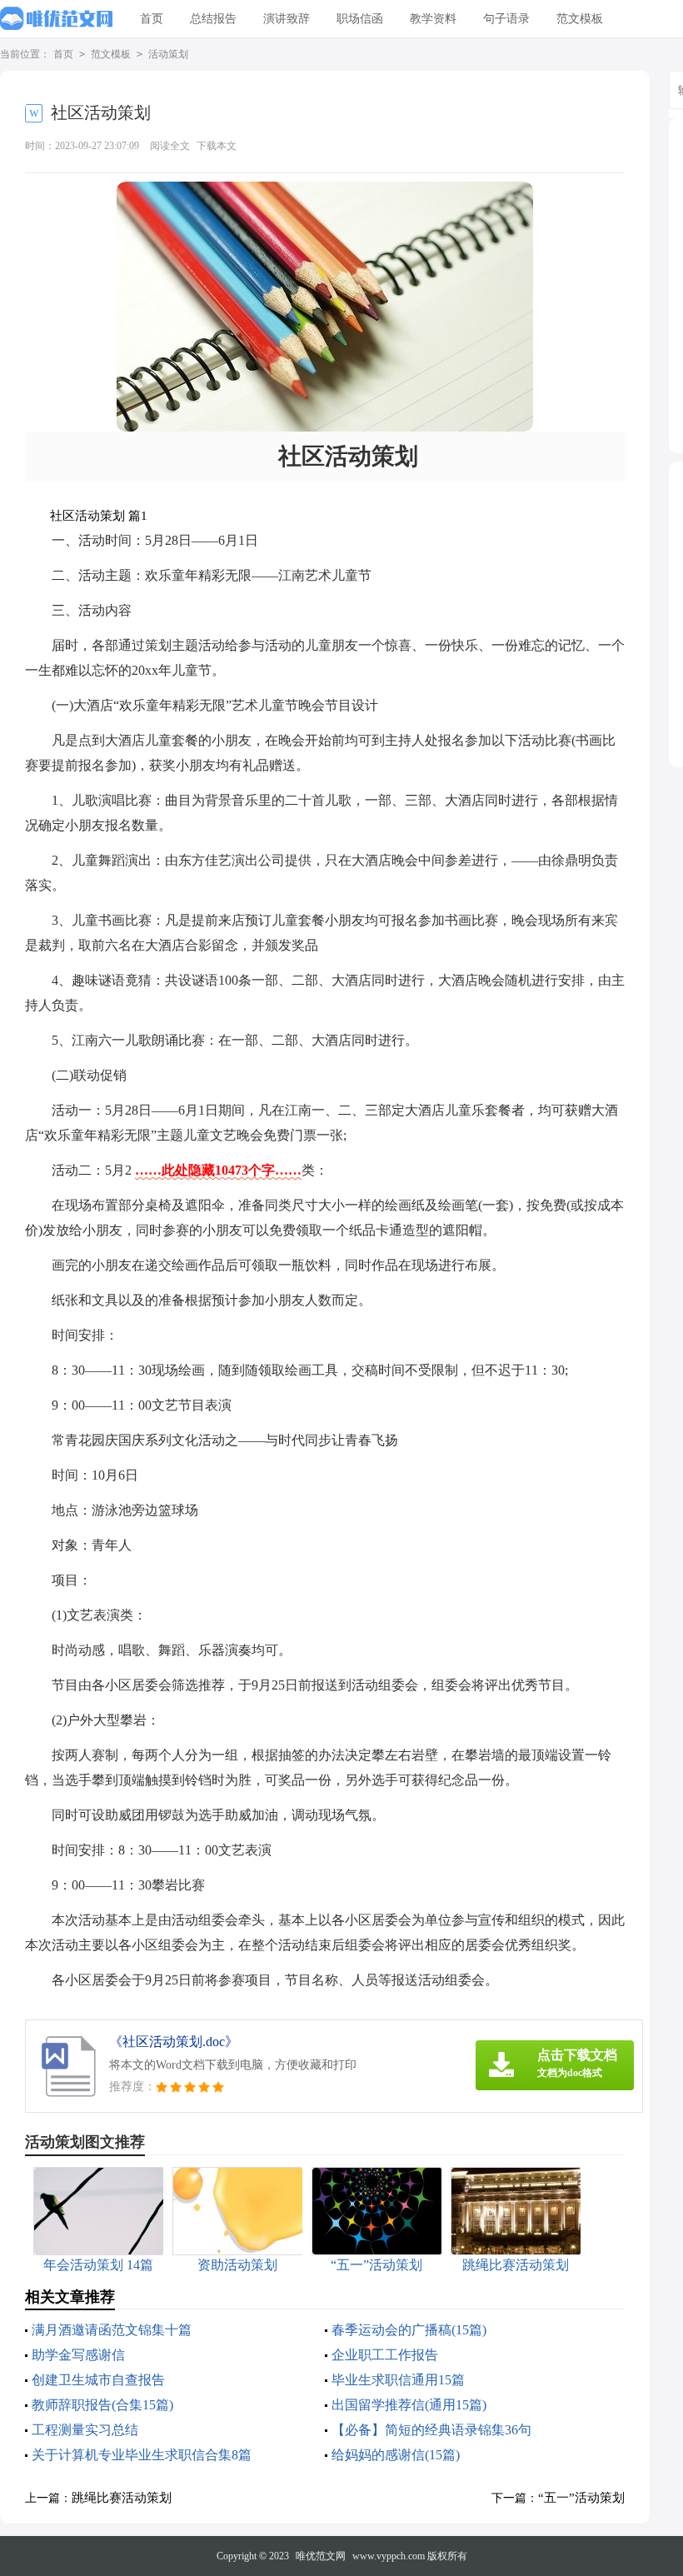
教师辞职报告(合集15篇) (102, 2405)
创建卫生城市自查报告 (98, 2380)
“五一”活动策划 (581, 2498)
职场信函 (360, 19)
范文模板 (580, 19)
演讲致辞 (287, 19)
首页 (152, 19)
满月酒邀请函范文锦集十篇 (112, 2330)
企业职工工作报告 (385, 2355)
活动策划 (168, 54)
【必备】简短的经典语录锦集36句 (431, 2430)
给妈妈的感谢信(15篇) (396, 2455)
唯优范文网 (321, 2556)
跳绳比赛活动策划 (122, 2498)
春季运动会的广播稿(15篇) (409, 2330)
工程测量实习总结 (85, 2430)
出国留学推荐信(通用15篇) (409, 2405)
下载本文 (217, 146)
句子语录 (506, 19)
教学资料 (433, 19)
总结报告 (213, 19)
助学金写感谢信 (78, 2355)
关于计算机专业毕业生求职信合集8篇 (142, 2455)
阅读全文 (170, 146)
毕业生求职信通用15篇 (398, 2380)
